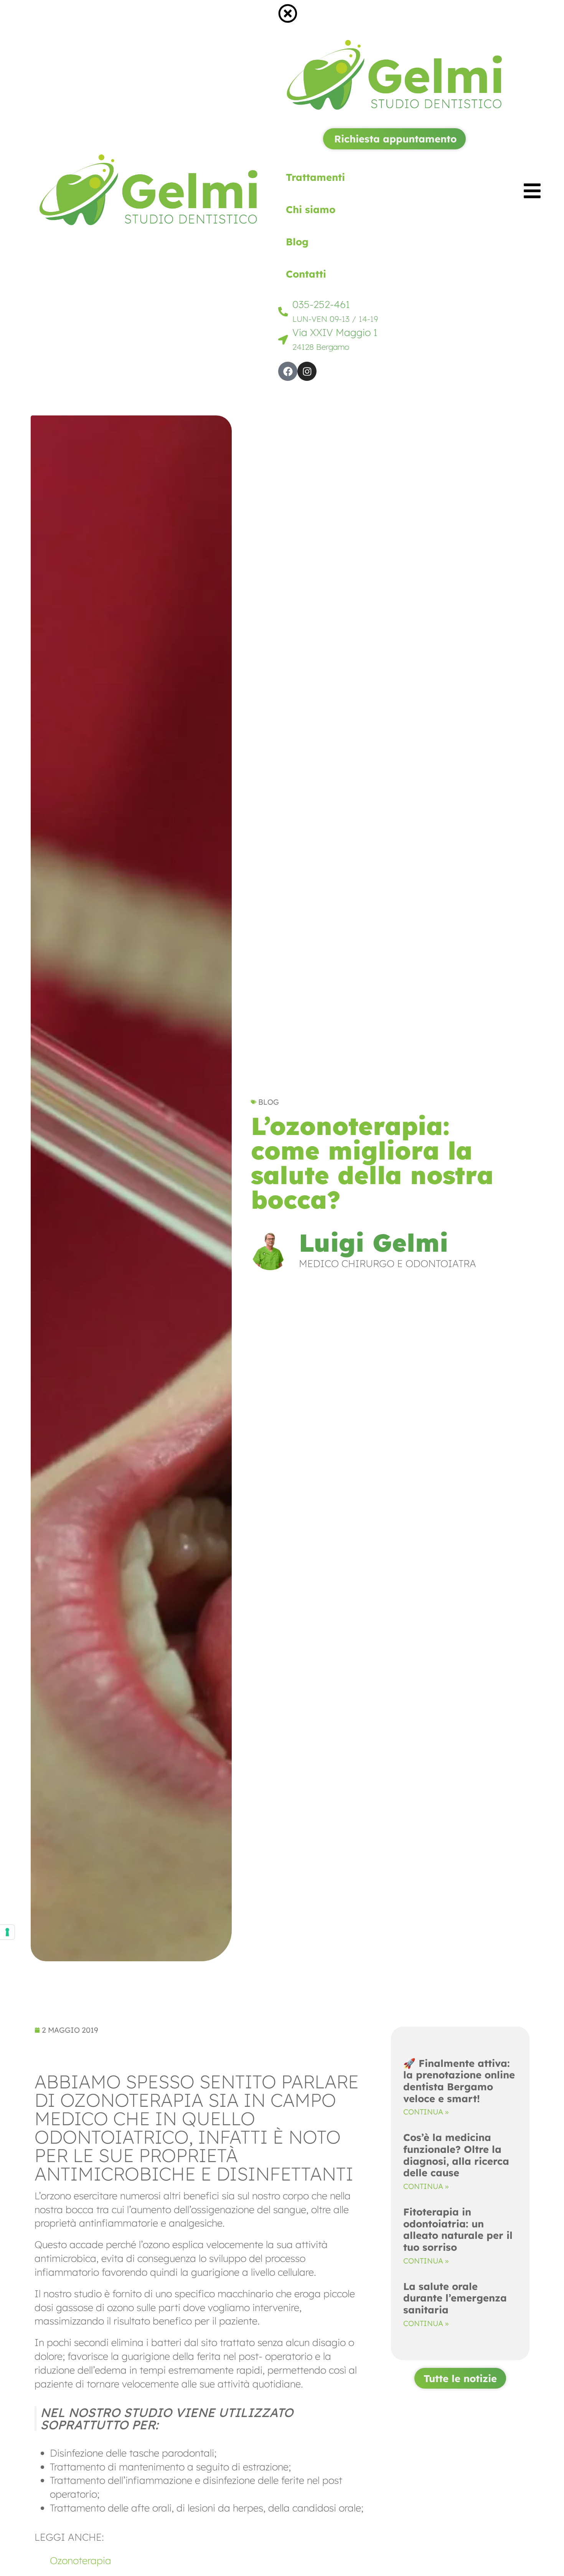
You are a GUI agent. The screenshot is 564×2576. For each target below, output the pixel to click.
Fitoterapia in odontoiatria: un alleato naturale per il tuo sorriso (458, 2229)
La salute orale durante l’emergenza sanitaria (455, 2298)
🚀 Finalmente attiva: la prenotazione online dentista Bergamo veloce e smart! (459, 2081)
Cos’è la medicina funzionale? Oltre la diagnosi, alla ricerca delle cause (456, 2155)
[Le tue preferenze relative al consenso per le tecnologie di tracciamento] (7, 1932)
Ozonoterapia (81, 2560)
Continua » (426, 2112)
